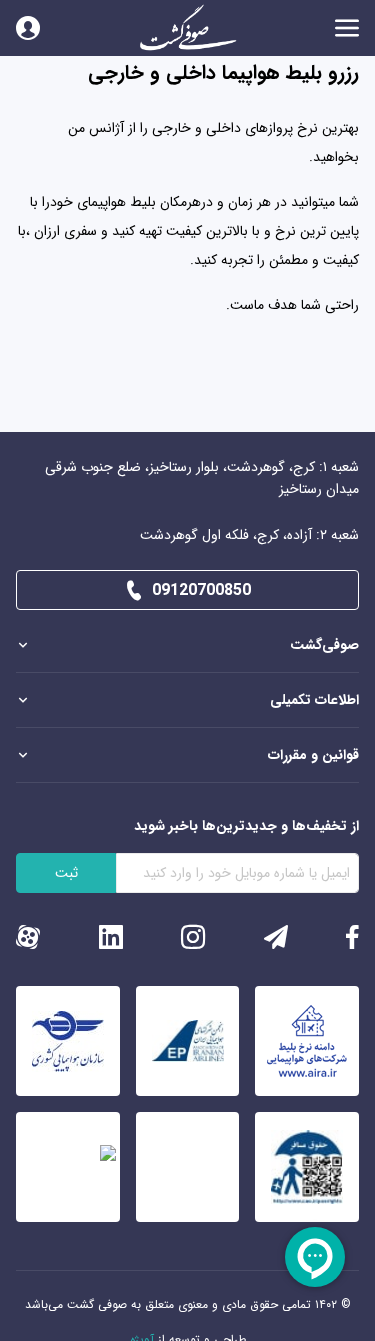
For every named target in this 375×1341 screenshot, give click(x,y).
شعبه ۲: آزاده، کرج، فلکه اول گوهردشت (249, 535)
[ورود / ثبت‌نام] (28, 28)
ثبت (66, 873)
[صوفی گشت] (188, 28)
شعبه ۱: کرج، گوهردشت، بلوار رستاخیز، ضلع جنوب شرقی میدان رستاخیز (202, 478)
